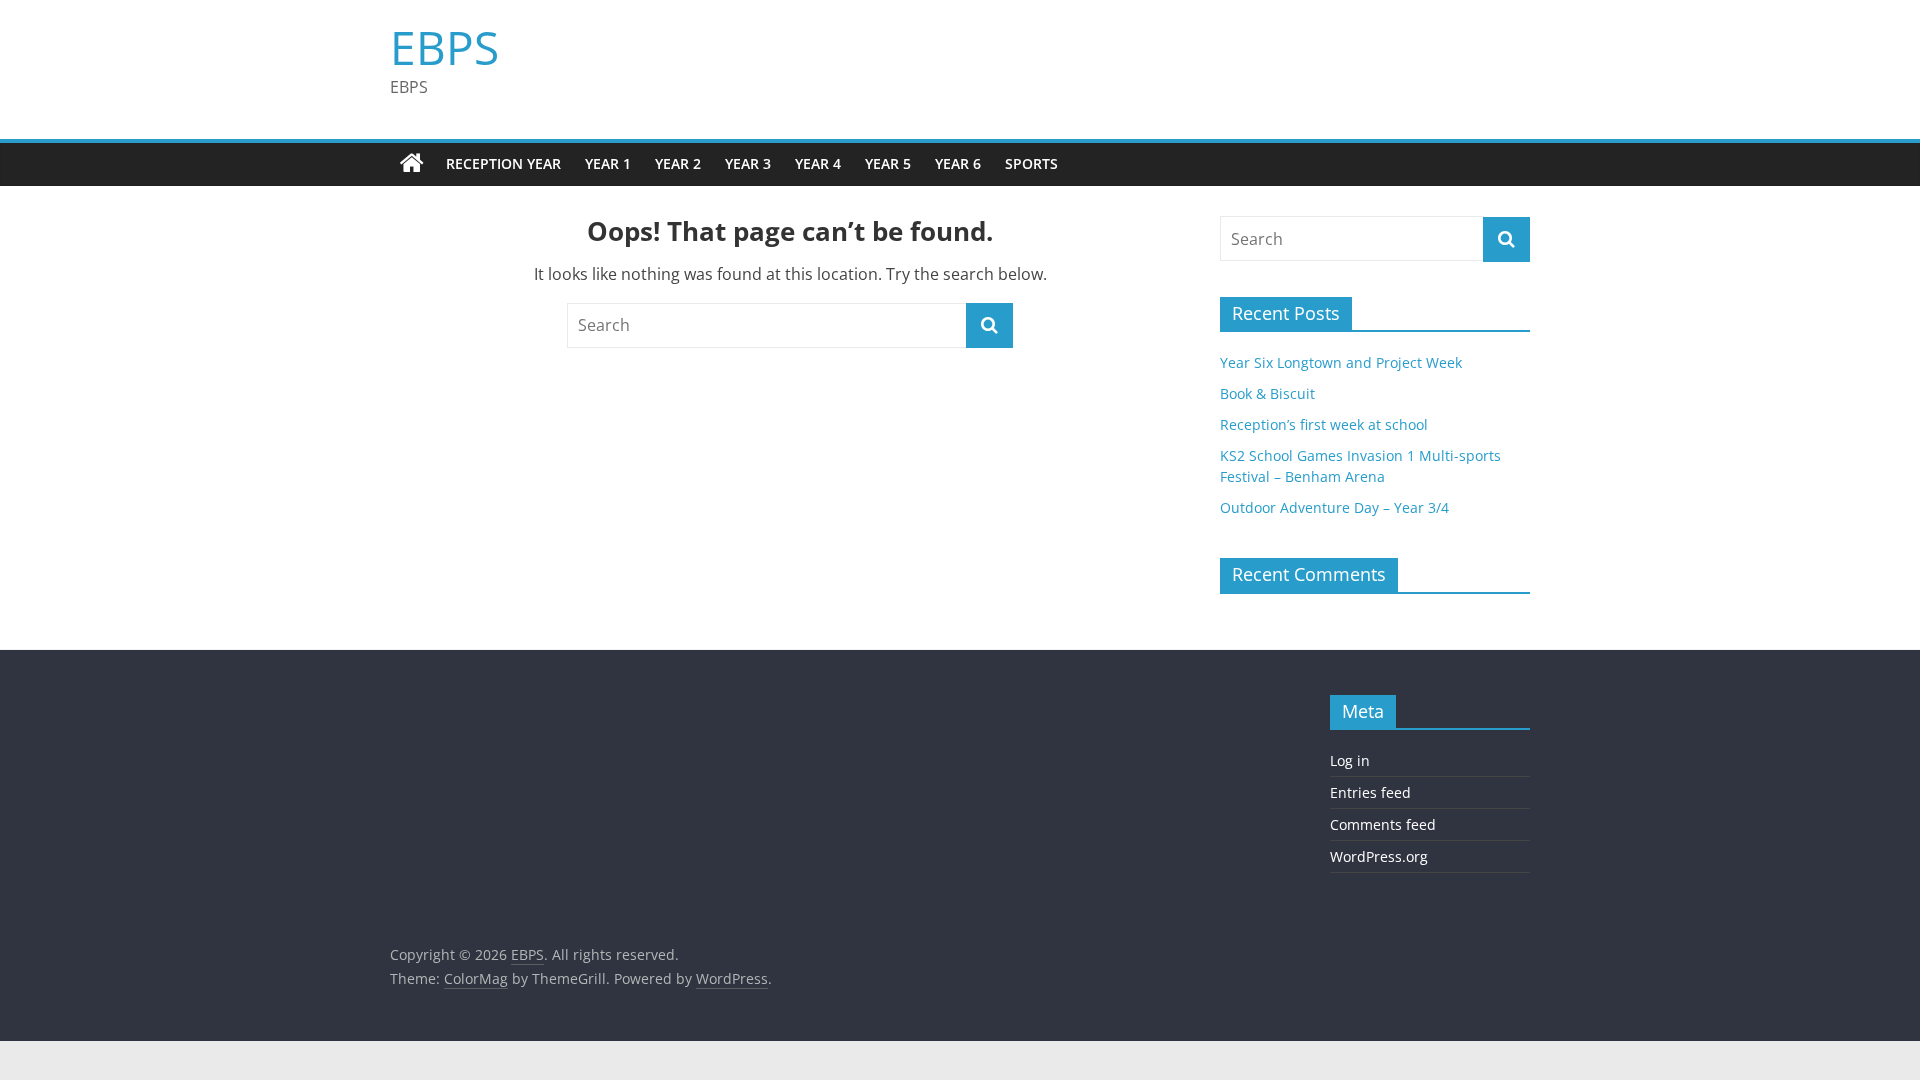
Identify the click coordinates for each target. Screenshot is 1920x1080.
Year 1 (608, 163)
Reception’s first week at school (1324, 424)
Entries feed (1370, 792)
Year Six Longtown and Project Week (1341, 362)
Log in (1350, 760)
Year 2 (678, 163)
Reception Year (503, 163)
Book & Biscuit (1267, 393)
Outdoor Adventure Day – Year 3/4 (1334, 507)
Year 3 (748, 163)
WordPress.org (1379, 856)
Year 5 (888, 163)
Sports (1031, 163)
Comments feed (1383, 824)
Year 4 (818, 163)
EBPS (444, 47)
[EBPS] (412, 164)
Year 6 (958, 163)
